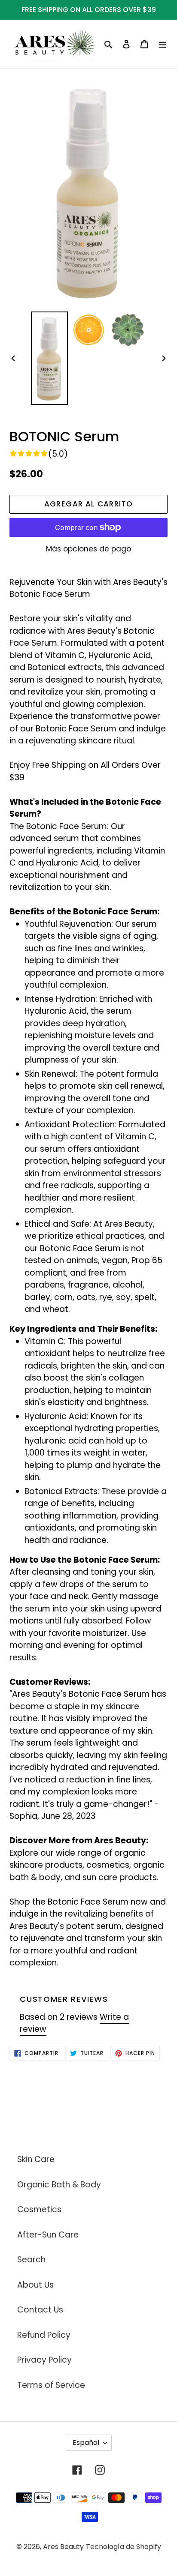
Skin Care (36, 2159)
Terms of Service (51, 2385)
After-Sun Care (48, 2235)
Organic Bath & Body (59, 2185)
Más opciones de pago (88, 549)
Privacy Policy (44, 2360)
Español (86, 2443)
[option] (50, 358)
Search (31, 2260)
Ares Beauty (63, 2547)
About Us (35, 2285)
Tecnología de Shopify (124, 2547)
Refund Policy (44, 2335)
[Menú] (162, 44)
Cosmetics (39, 2209)
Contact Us (40, 2310)
